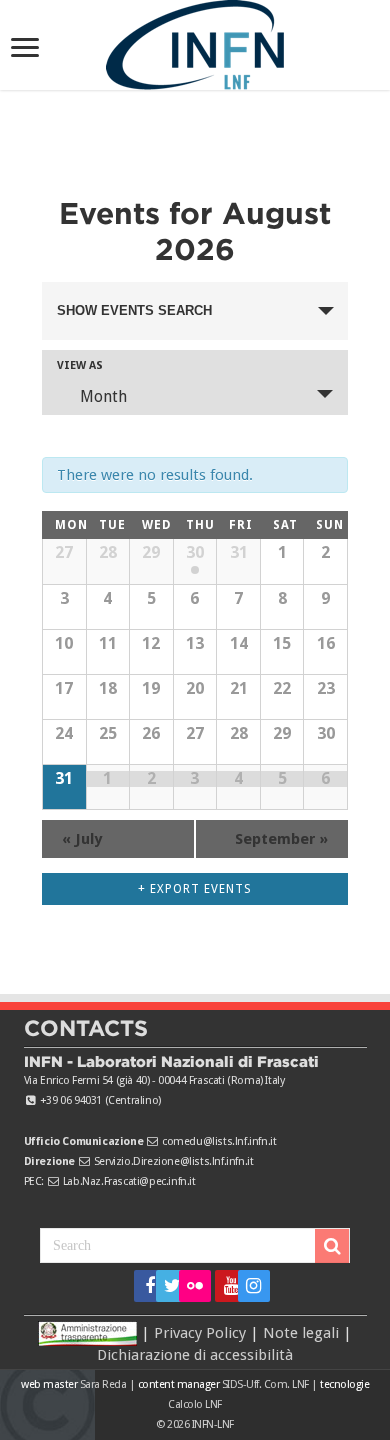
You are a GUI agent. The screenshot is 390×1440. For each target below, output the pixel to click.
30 (195, 552)
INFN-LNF (213, 1424)
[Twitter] (165, 1286)
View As (80, 365)
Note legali (301, 1332)
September (281, 839)
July (82, 839)
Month (103, 396)
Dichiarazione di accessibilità (195, 1355)
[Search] (332, 1246)
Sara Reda (101, 1384)
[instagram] (247, 1286)
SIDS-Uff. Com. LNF (265, 1384)
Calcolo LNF (195, 1404)
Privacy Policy (200, 1332)
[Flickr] (195, 1286)
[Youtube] (224, 1286)
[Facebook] (143, 1286)
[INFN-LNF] (195, 41)
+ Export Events (195, 889)
